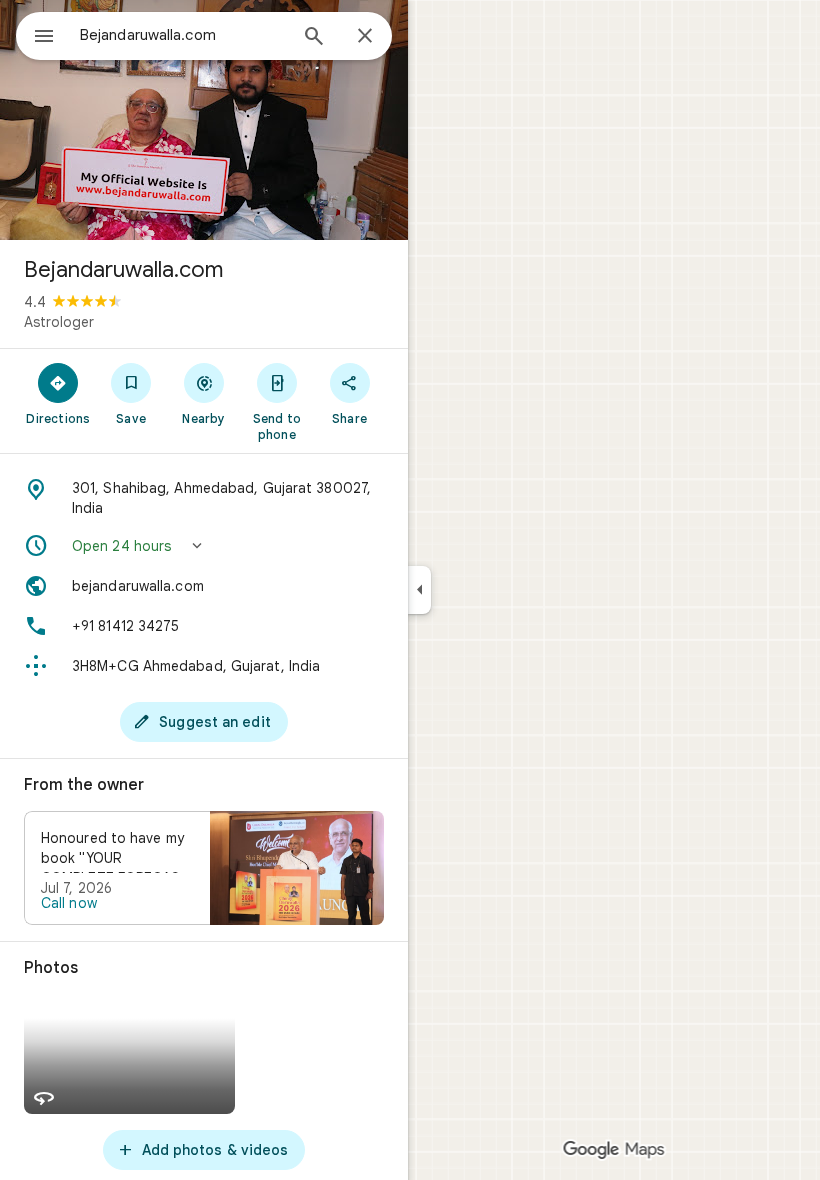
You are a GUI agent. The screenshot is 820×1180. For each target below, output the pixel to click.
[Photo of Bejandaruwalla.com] (204, 120)
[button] (204, 546)
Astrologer (59, 322)
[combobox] (183, 35)
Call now (69, 903)
